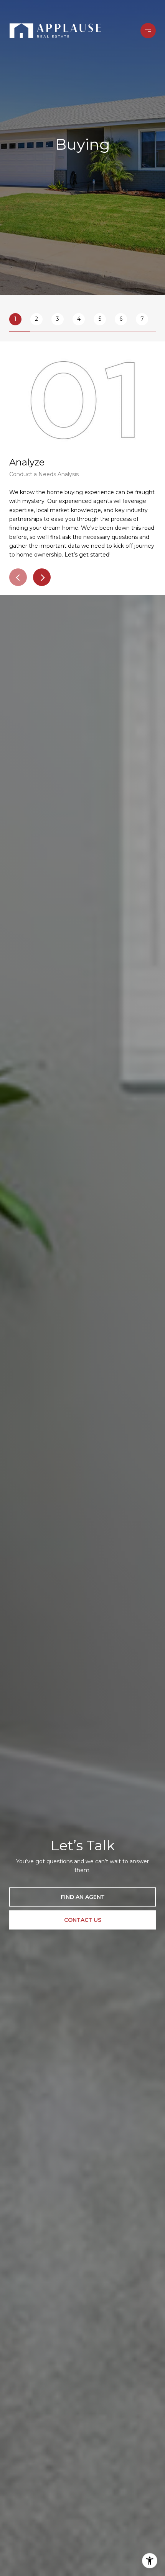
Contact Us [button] (83, 1920)
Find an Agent (83, 1897)
